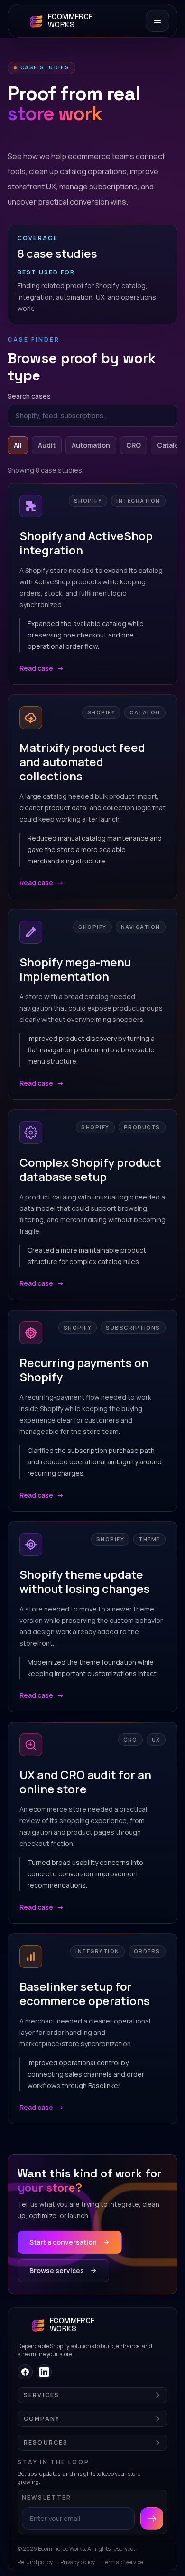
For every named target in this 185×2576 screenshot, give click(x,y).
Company (42, 2419)
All (18, 445)
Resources (46, 2443)
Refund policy (35, 2562)
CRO (134, 445)
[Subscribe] (152, 2519)
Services (42, 2395)
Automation (91, 445)
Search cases (29, 396)
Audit (47, 445)
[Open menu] (157, 21)
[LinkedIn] (44, 2372)
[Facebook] (25, 2372)
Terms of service (123, 2562)
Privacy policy (78, 2562)
